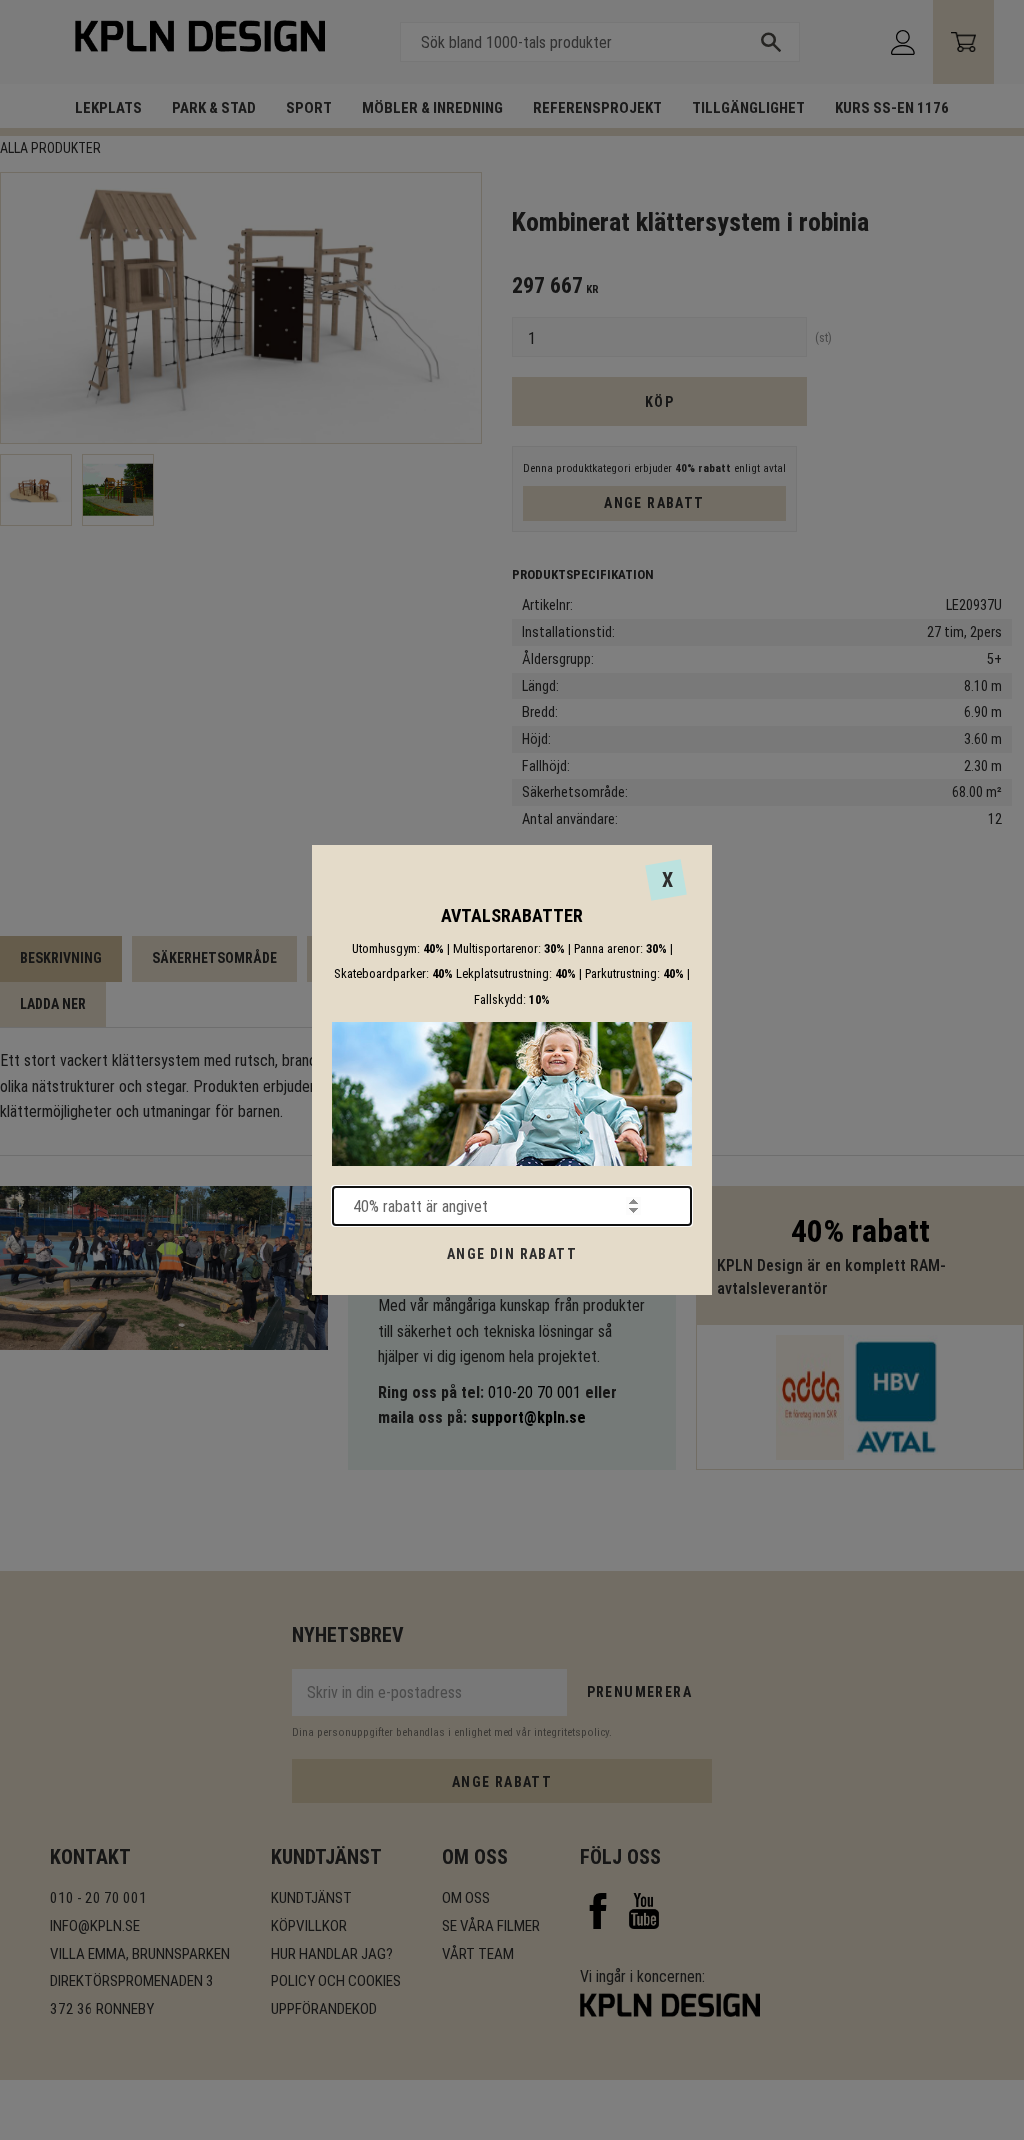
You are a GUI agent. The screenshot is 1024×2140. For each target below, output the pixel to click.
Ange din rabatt (512, 1254)
